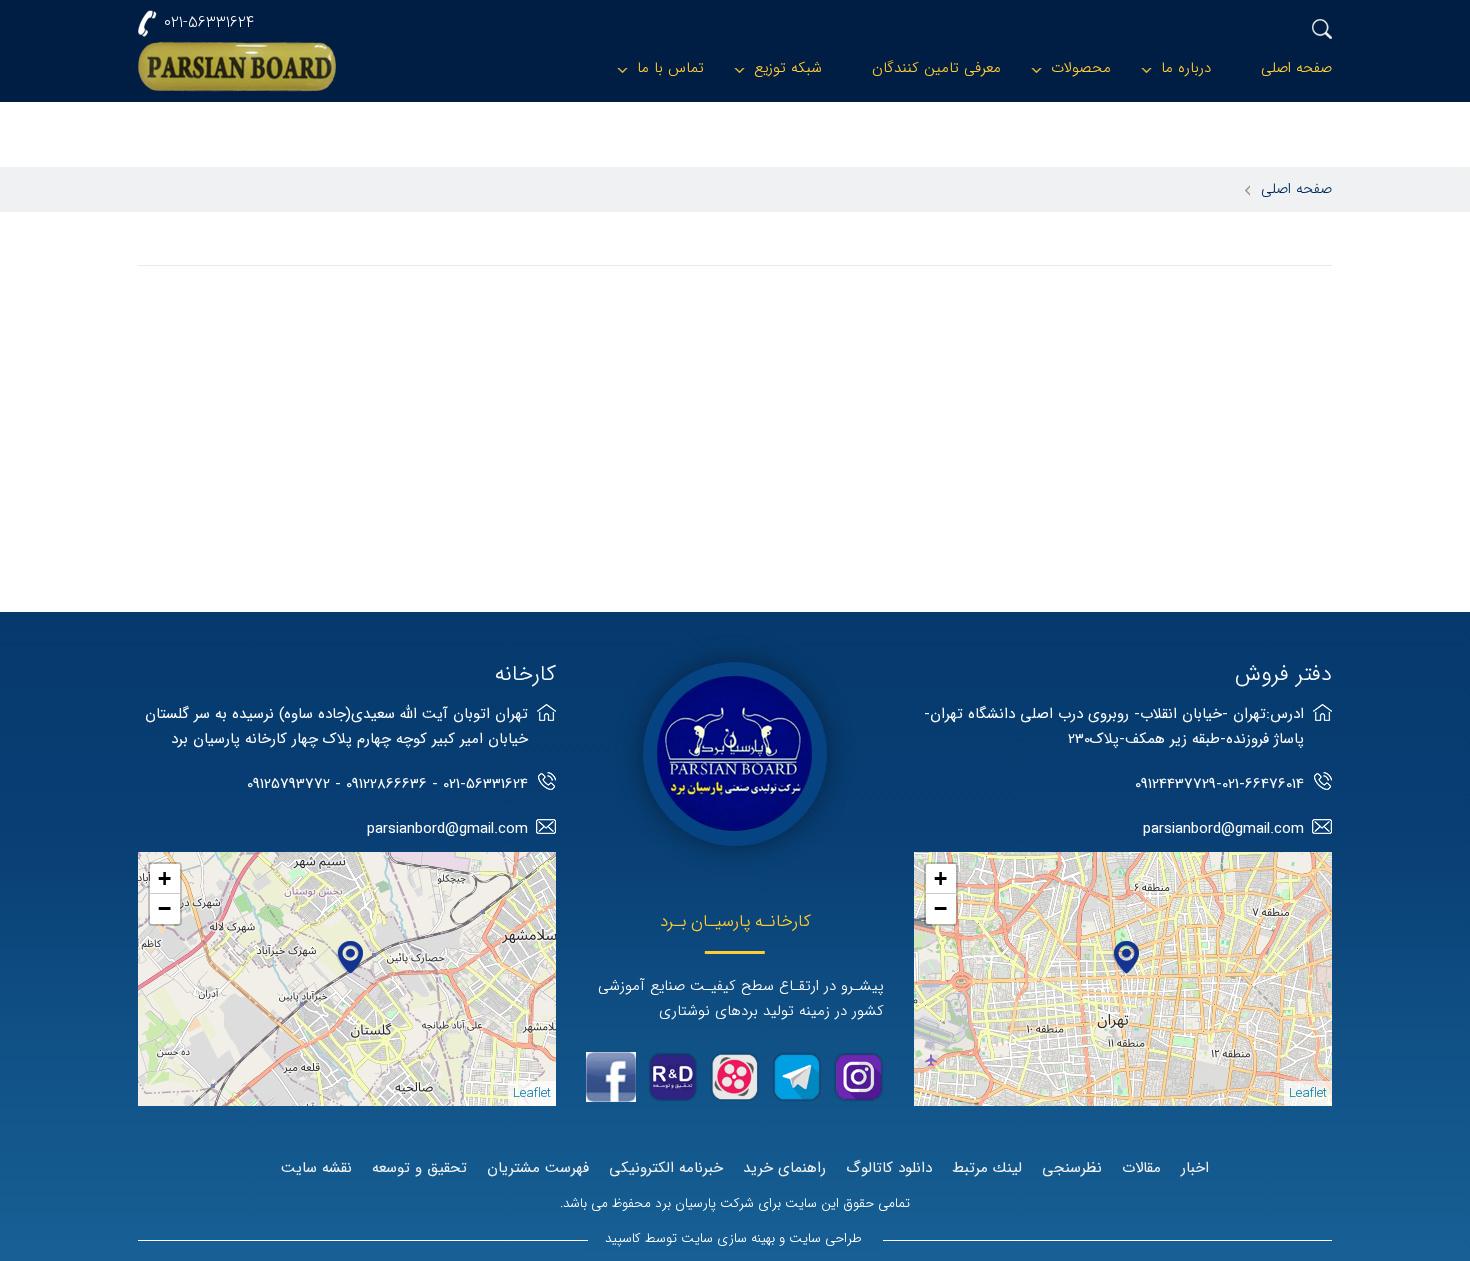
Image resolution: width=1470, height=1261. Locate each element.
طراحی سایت (825, 1238)
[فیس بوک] (611, 1077)
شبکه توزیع (788, 68)
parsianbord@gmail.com (1223, 829)
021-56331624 (209, 22)
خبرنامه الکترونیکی (666, 1168)
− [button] (940, 908)
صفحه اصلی (1296, 68)
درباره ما (1186, 68)
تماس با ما (670, 68)
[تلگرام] (797, 1077)
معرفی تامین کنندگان (936, 68)
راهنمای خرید (784, 1168)
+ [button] (940, 878)
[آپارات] (735, 1077)
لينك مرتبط (987, 1168)
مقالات (1141, 1168)
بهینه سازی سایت (728, 1238)
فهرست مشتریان (538, 1168)
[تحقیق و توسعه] (673, 1077)
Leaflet (1308, 1093)
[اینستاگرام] (859, 1077)
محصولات (1081, 68)
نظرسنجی (1072, 1168)
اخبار (1195, 1168)
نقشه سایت (316, 1168)
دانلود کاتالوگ (889, 1168)
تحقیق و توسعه (419, 1168)
